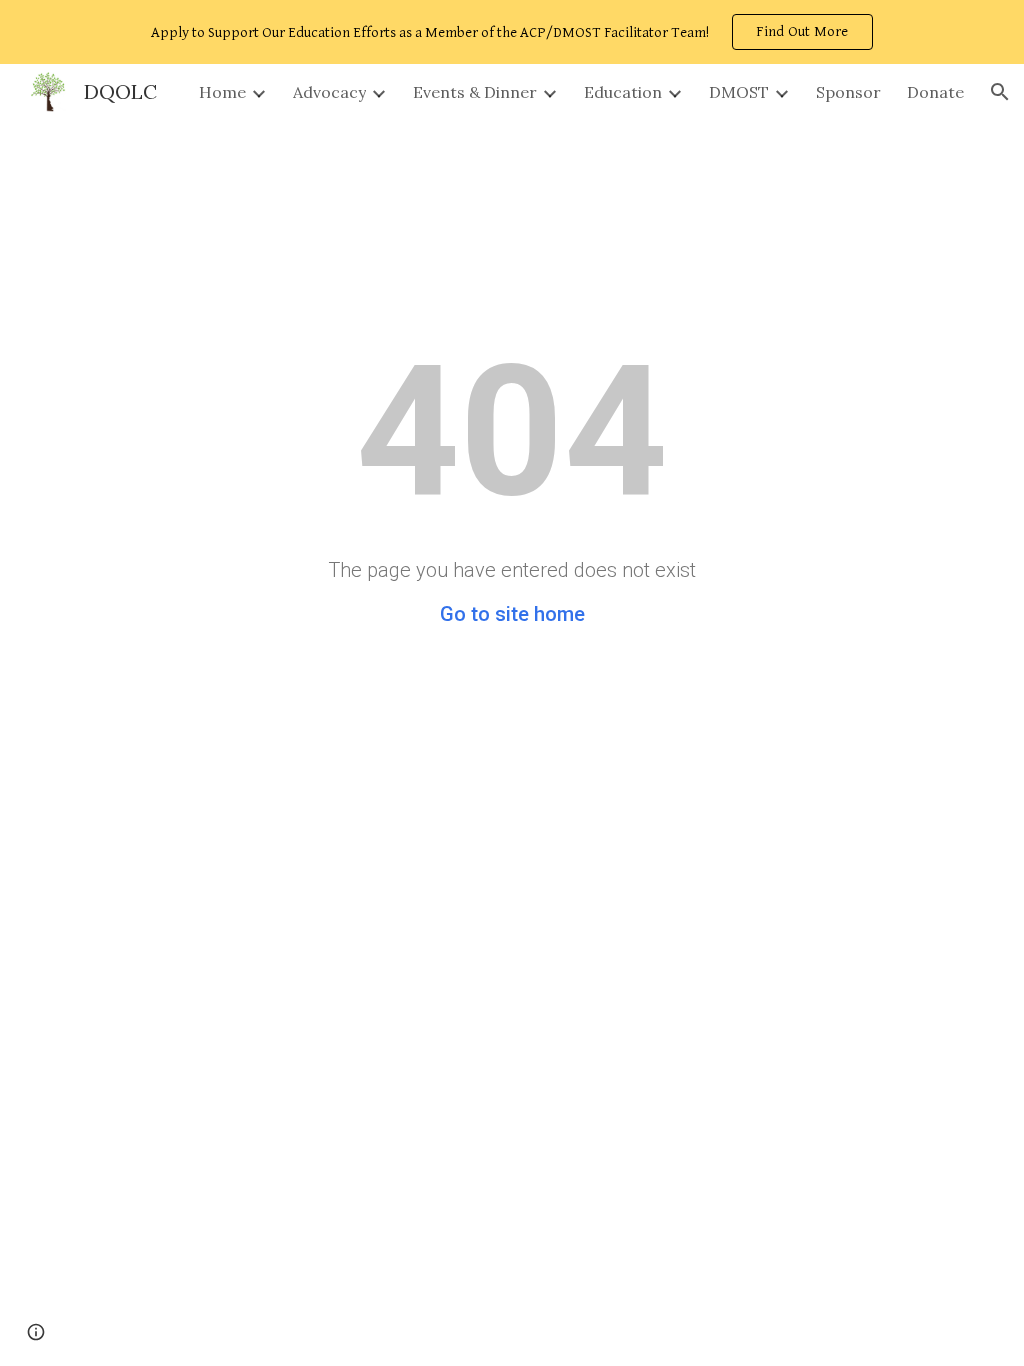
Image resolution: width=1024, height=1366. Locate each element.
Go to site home (512, 614)
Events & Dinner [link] (475, 92)
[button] (1000, 92)
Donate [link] (935, 92)
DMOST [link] (739, 92)
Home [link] (222, 92)
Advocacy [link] (329, 92)
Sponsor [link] (848, 92)
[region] (512, 32)
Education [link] (623, 92)
